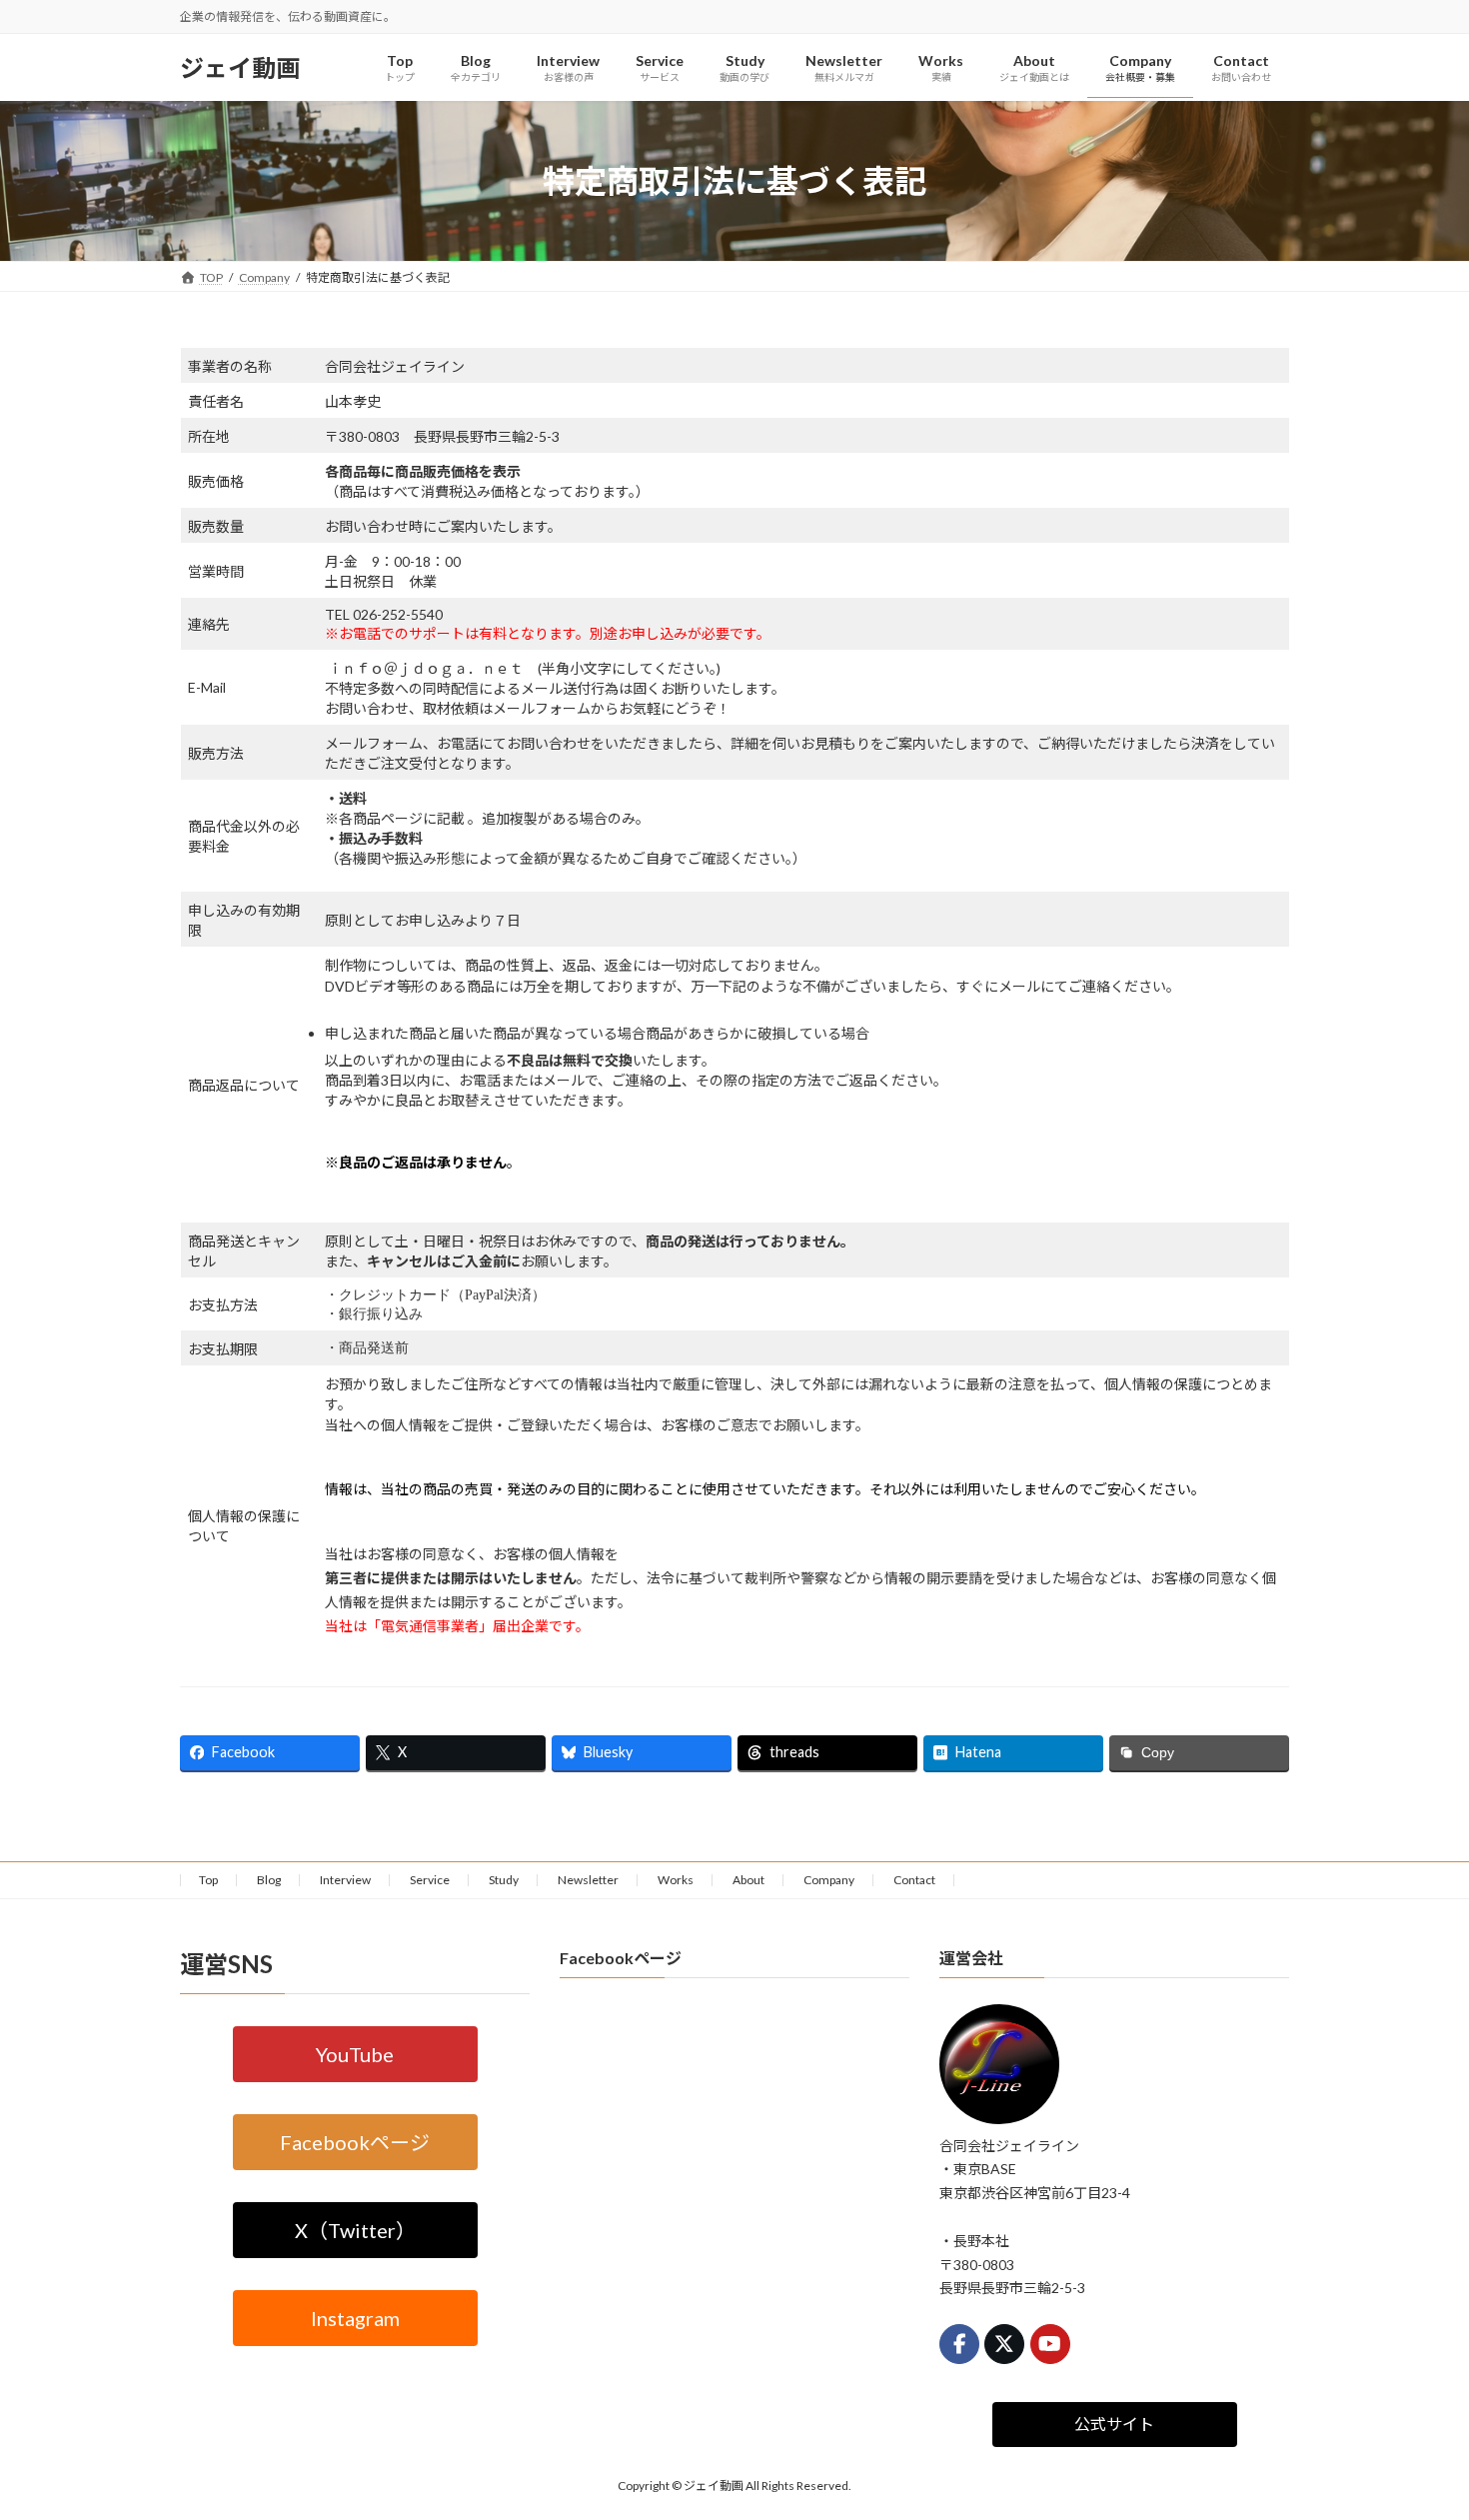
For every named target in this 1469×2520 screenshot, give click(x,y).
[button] (355, 2053)
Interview (345, 1880)
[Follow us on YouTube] (1050, 2344)
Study (504, 1880)
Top (208, 1880)
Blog (269, 1880)
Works (676, 1880)
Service (430, 1880)
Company (829, 1880)
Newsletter (588, 1880)
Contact (914, 1880)
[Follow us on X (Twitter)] (1004, 2344)
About (748, 1880)
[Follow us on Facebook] (959, 2344)
